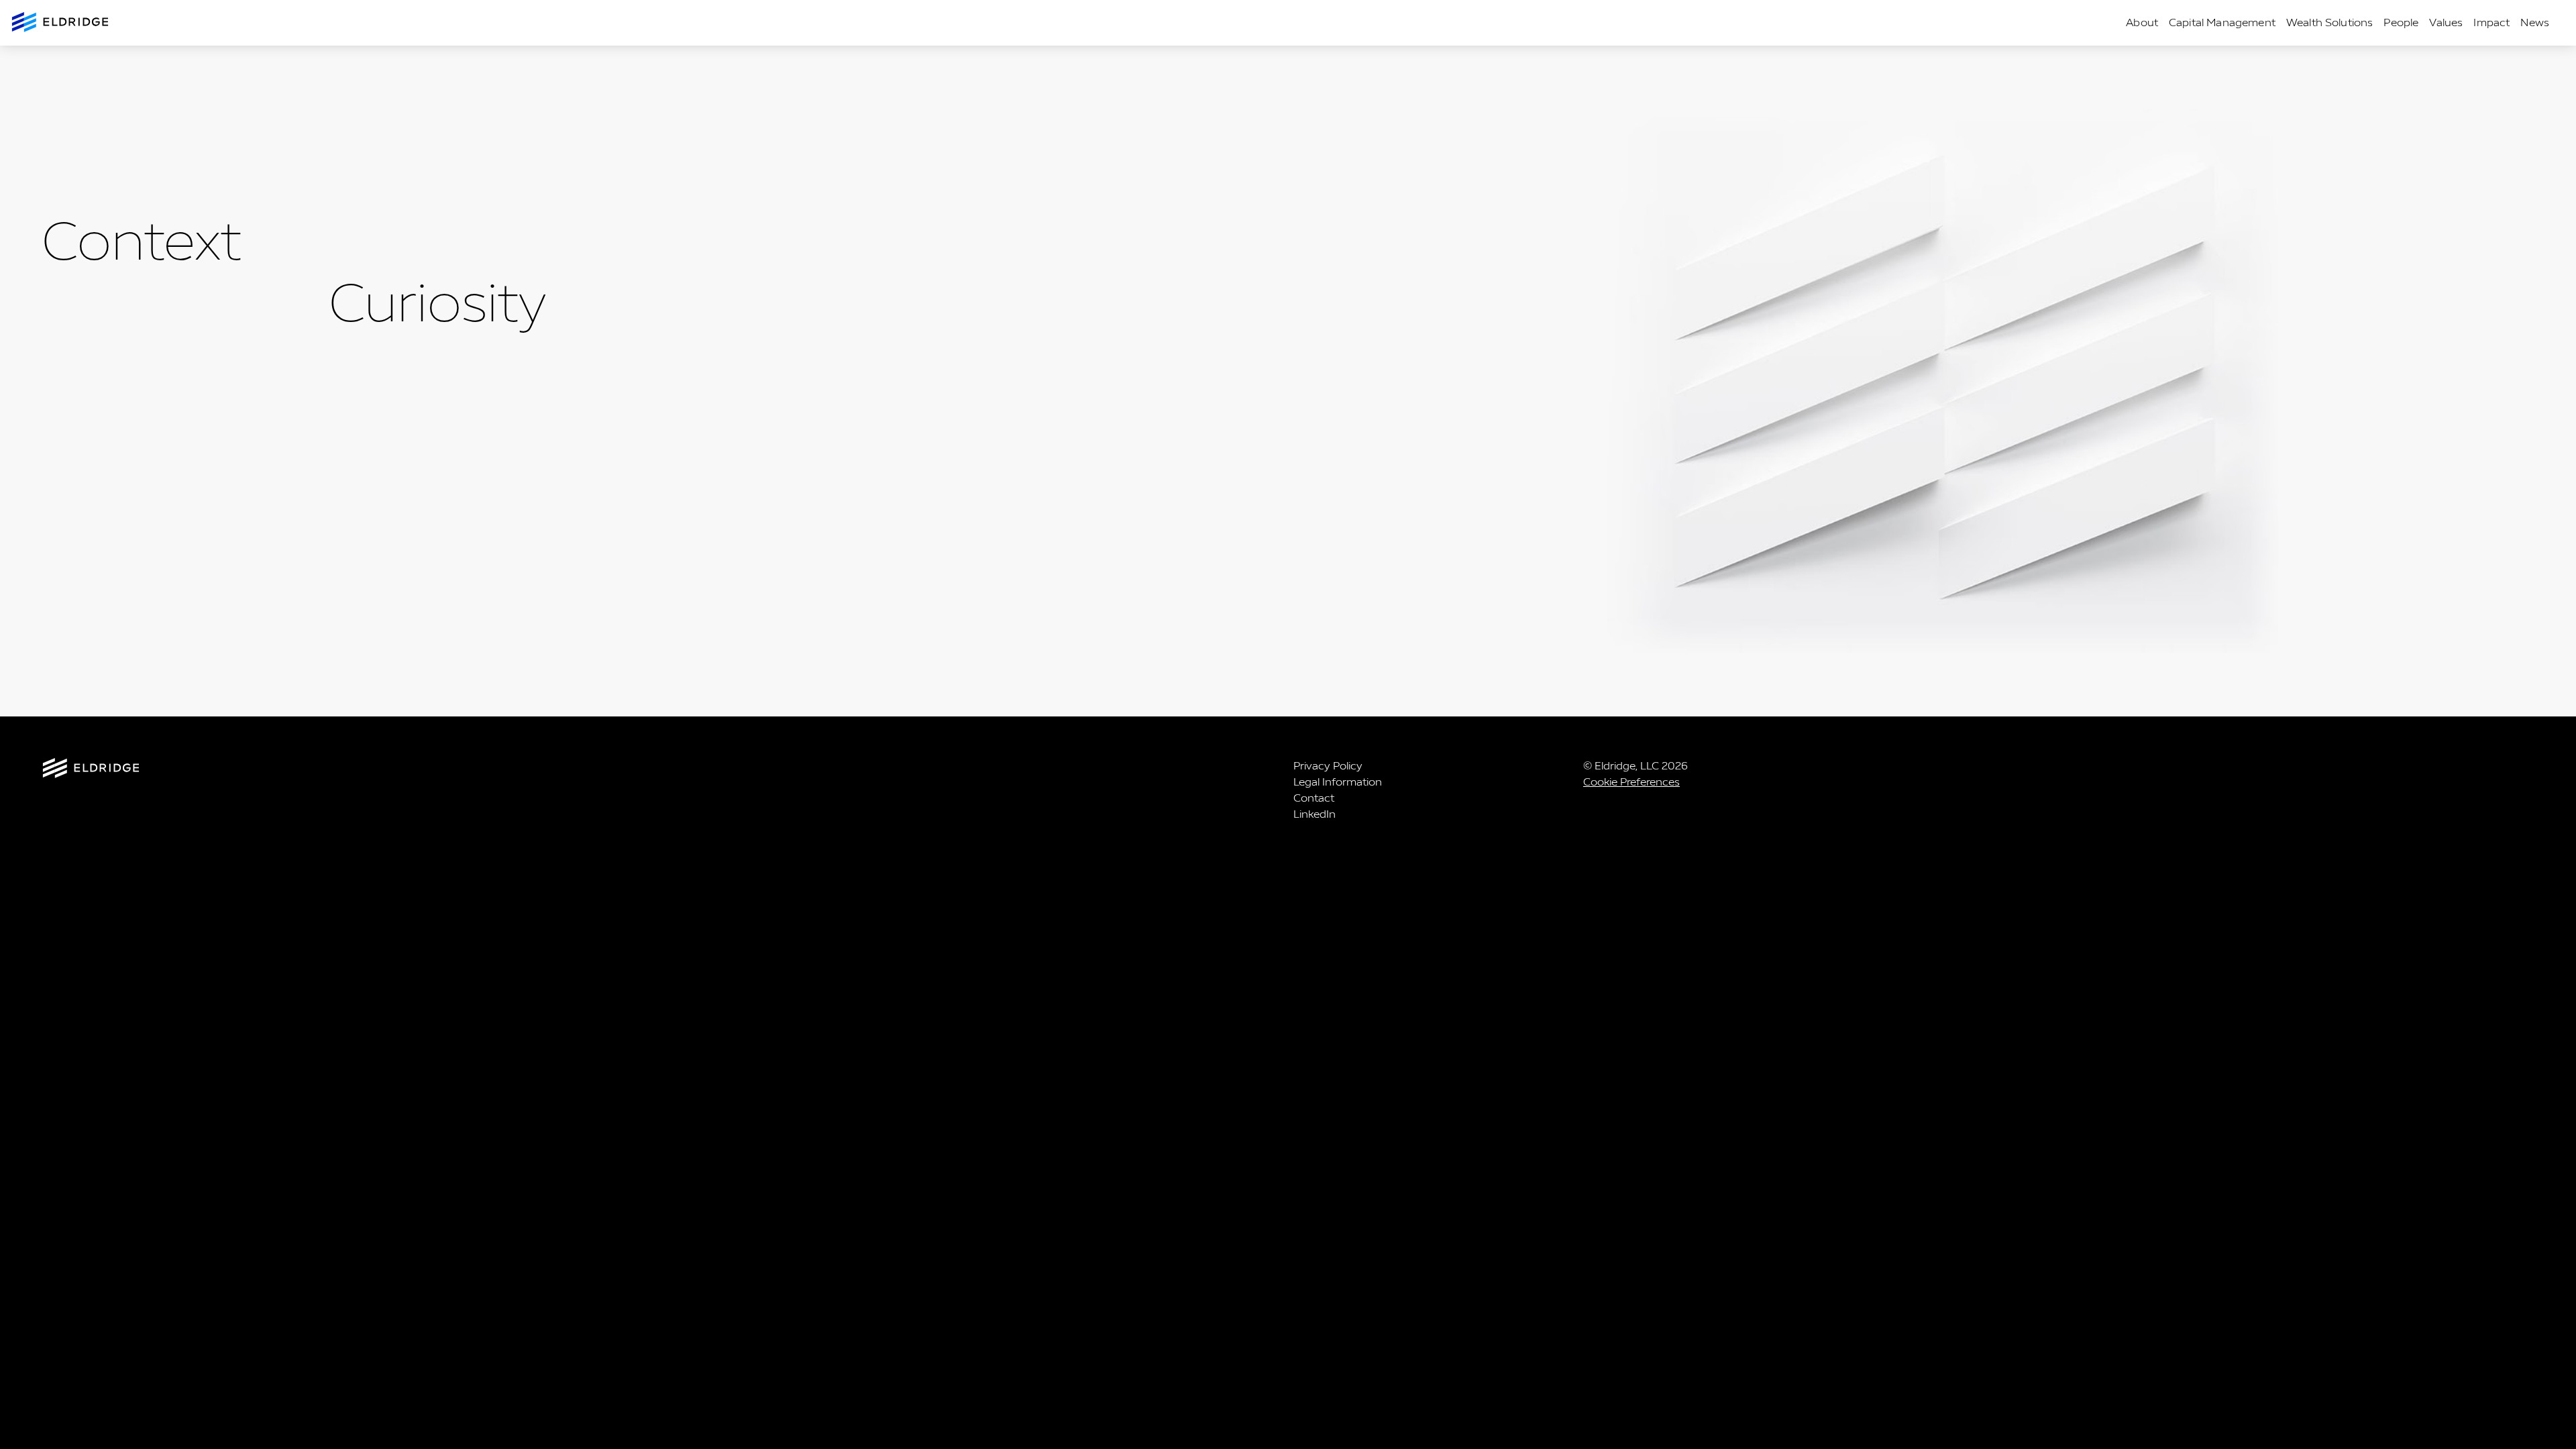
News (2535, 22)
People (2401, 22)
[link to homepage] (91, 770)
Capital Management (2222, 22)
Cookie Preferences (1631, 782)
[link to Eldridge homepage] (61, 23)
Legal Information (1338, 782)
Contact (1314, 798)
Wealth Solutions (2330, 22)
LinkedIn (1314, 814)
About (2142, 22)
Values (2446, 22)
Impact (2491, 22)
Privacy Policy (1328, 766)
